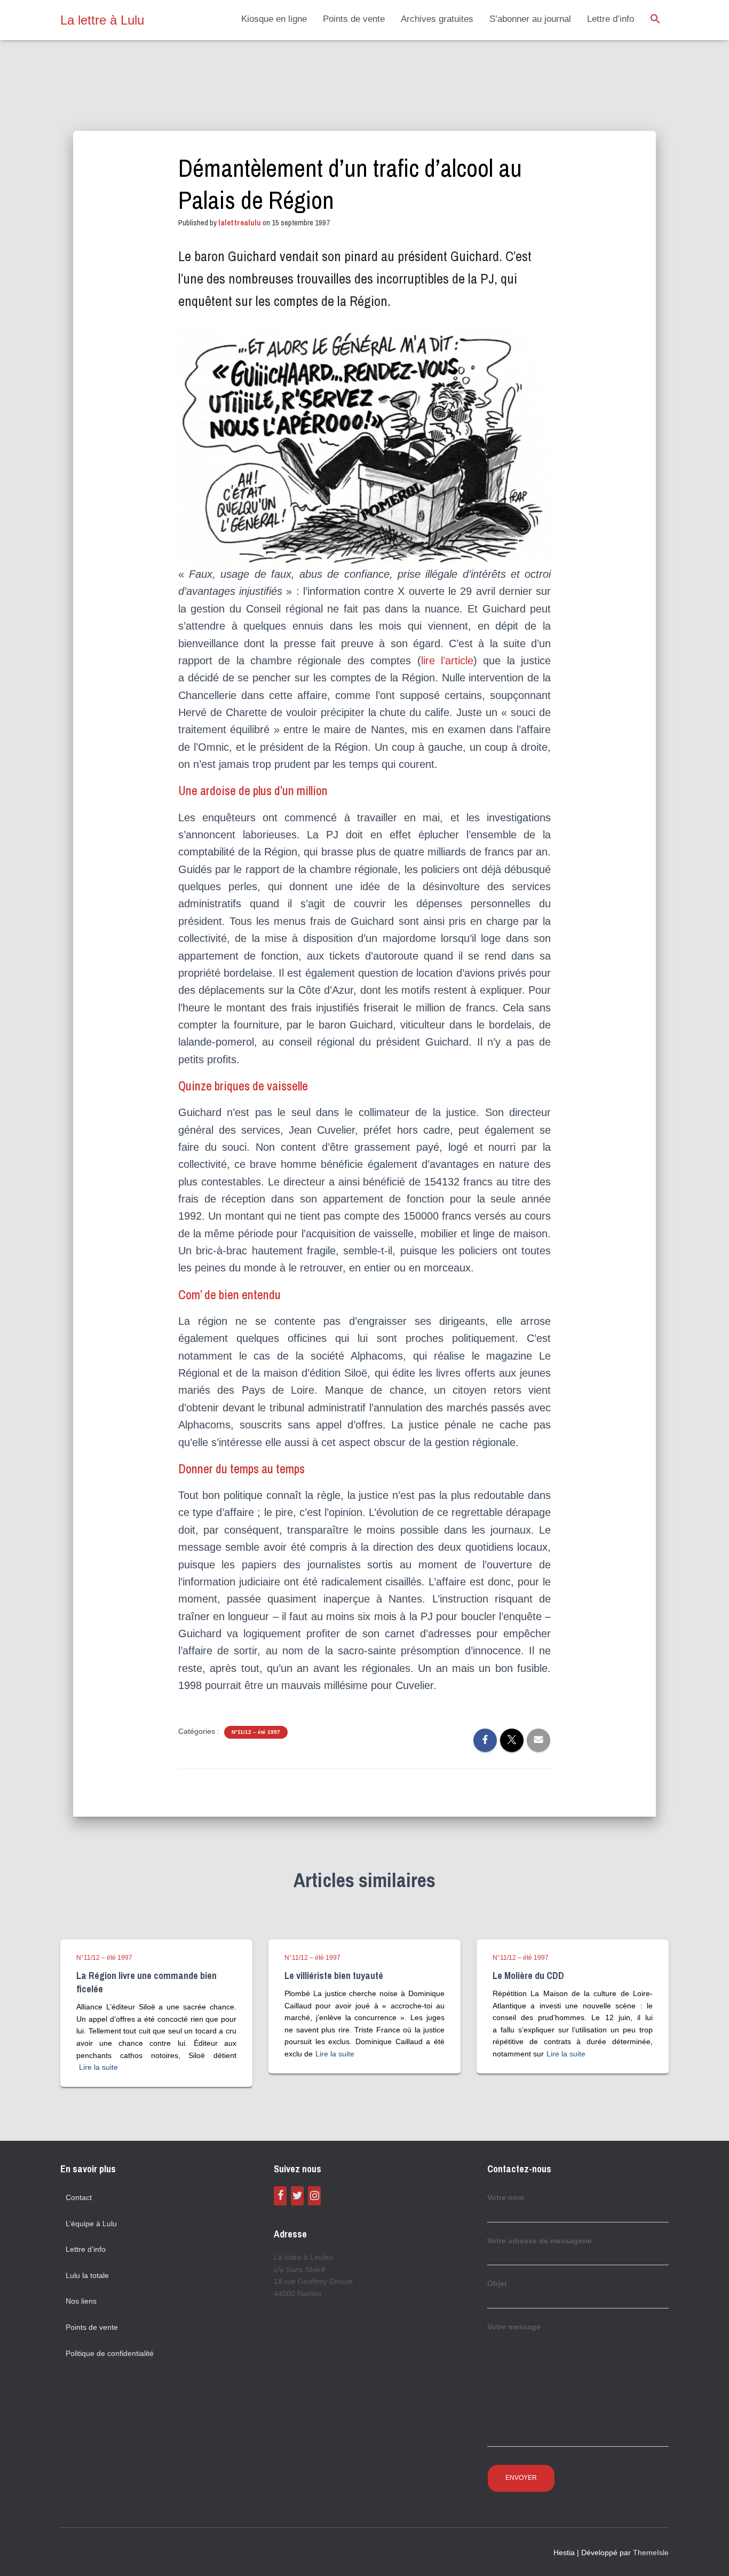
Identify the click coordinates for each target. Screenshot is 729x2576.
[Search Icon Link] (655, 20)
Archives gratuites (437, 19)
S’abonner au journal (530, 19)
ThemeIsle (651, 2553)
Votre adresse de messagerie (540, 2241)
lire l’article (447, 661)
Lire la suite (98, 2067)
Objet (497, 2283)
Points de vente (354, 19)
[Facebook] (280, 2196)
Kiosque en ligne (274, 19)
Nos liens (81, 2301)
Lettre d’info (611, 19)
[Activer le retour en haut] (708, 2555)
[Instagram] (314, 2196)
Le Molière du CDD (528, 1976)
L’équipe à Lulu (91, 2224)
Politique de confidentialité (110, 2353)
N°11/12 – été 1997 (256, 1732)
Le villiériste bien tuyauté (334, 1976)
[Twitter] (297, 2196)
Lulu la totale (87, 2275)
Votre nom (506, 2197)
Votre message (514, 2327)
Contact (79, 2197)
